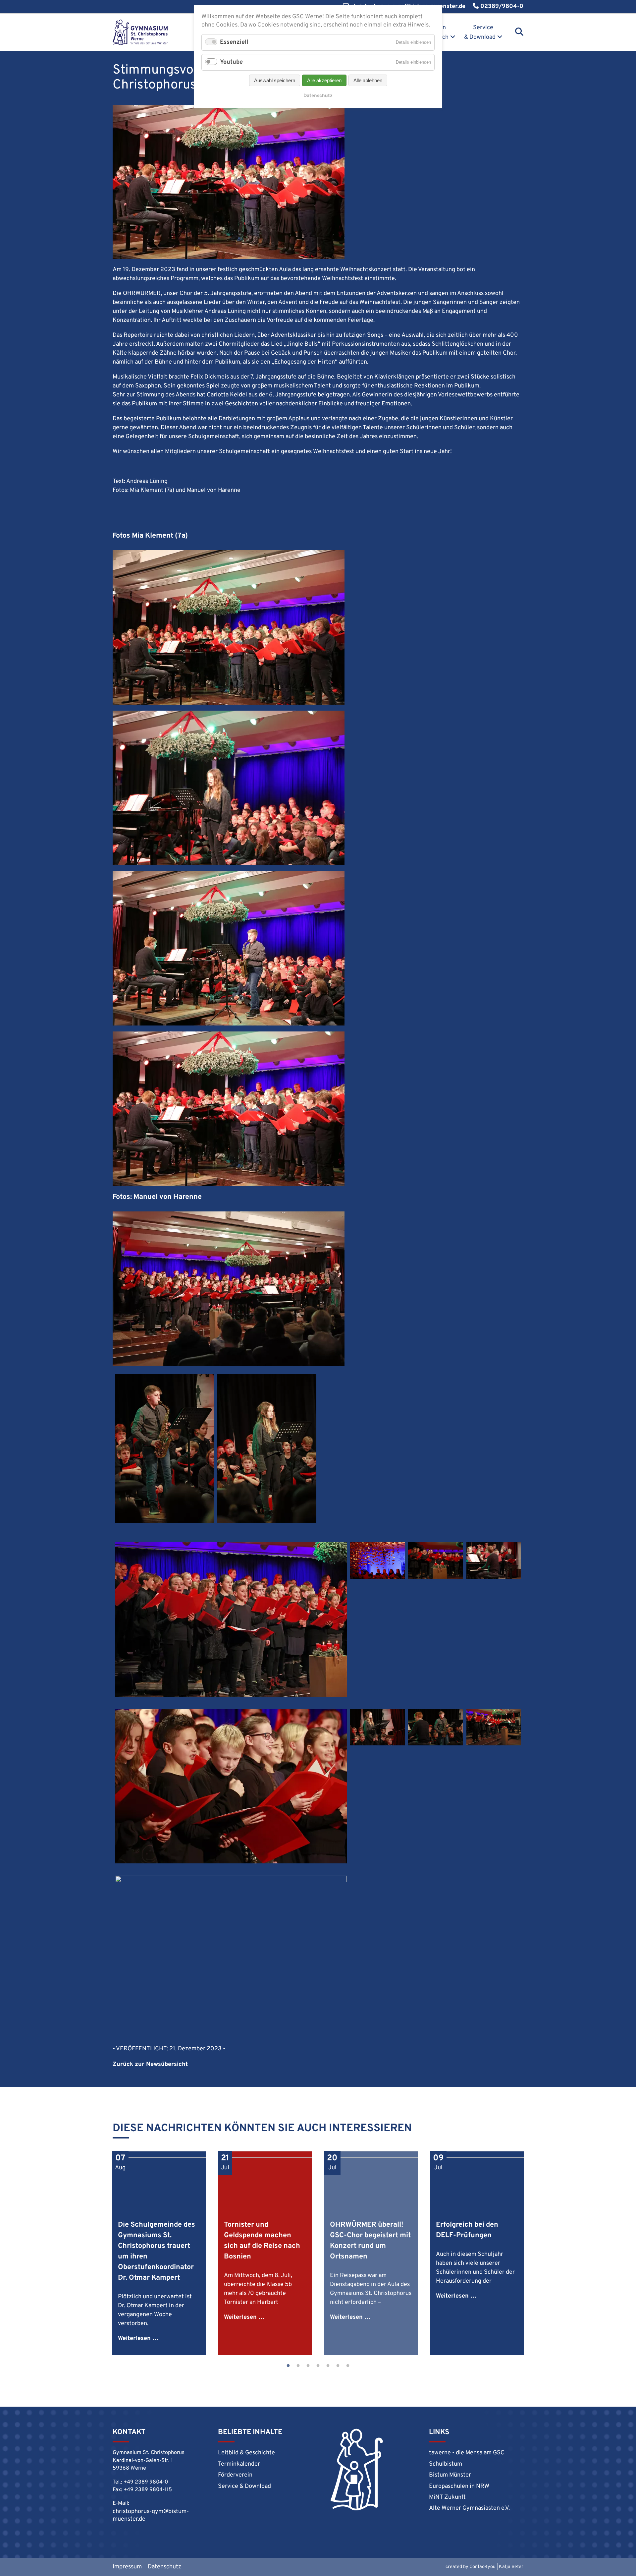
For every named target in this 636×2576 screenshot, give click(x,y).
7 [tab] (348, 2366)
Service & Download (480, 32)
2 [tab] (298, 2366)
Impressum (127, 2567)
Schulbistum (446, 2464)
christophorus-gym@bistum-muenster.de (151, 2515)
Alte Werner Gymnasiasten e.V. (469, 2508)
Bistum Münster (450, 2475)
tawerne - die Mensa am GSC (467, 2453)
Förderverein (235, 2475)
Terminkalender (239, 2464)
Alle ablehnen (368, 80)
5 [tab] (328, 2366)
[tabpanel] (159, 2253)
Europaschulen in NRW (459, 2486)
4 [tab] (318, 2366)
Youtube (231, 62)
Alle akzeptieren (324, 80)
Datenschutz (164, 2567)
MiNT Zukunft (447, 2497)
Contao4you (482, 2567)
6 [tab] (338, 2366)
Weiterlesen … (138, 2339)
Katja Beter (511, 2567)
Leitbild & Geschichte (246, 2453)
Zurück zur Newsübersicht (150, 2064)
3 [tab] (308, 2366)
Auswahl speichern (275, 80)
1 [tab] (288, 2366)
